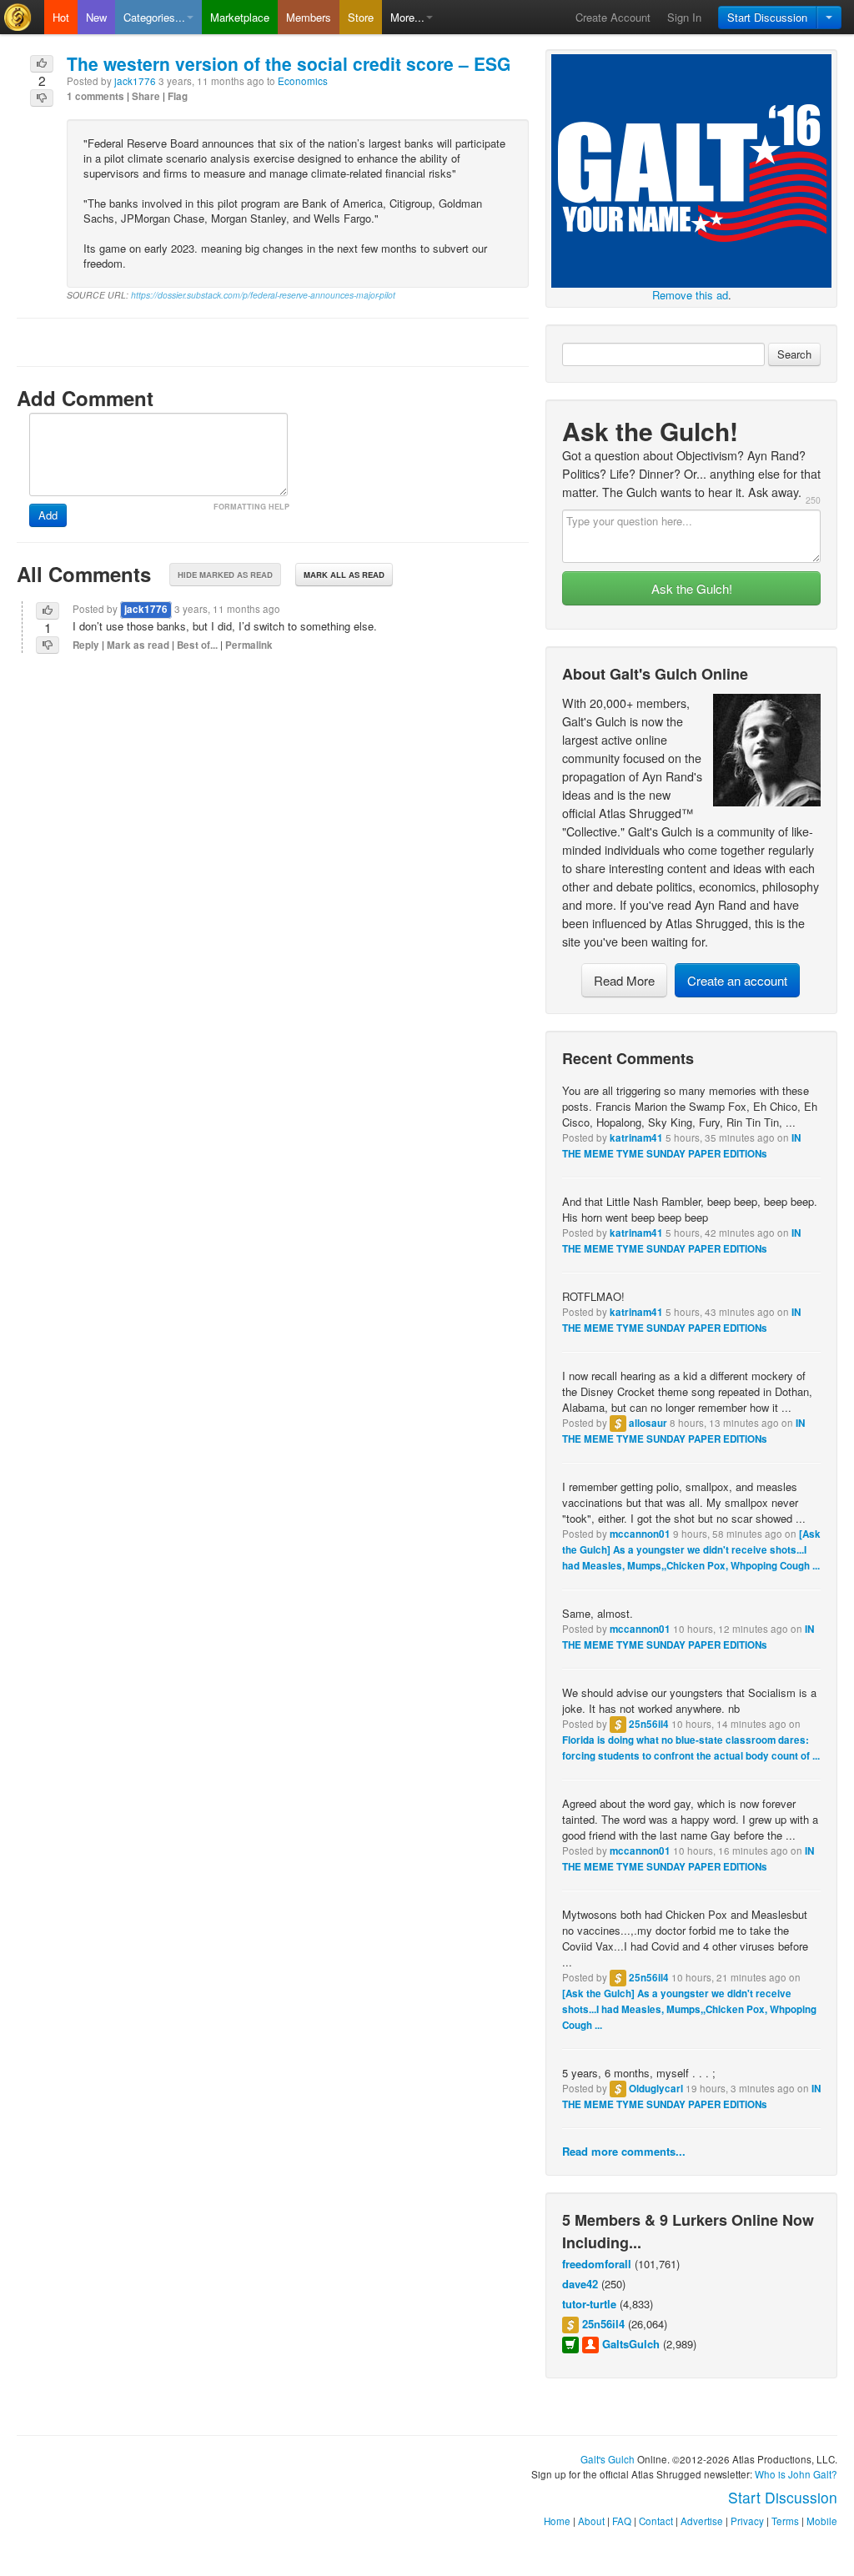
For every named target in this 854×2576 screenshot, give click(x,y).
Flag (178, 96)
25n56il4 (649, 1724)
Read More (624, 980)
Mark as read (138, 645)
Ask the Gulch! (692, 588)
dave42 (580, 2284)
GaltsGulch (631, 2344)
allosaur (648, 1423)
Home (557, 2521)
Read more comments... (624, 2151)
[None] (691, 169)
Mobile (822, 2521)
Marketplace (240, 17)
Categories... (154, 17)
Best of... (197, 645)
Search (794, 354)
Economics (303, 81)
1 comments (95, 96)
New (96, 17)
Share (146, 96)
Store (361, 17)
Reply (86, 645)
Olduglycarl (656, 2089)
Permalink (249, 645)
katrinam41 (636, 1138)
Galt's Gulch (608, 2459)
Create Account (613, 17)
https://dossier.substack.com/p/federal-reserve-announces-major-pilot (263, 295)
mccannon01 (640, 1534)
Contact (656, 2521)
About (591, 2521)
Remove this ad (690, 295)
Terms (785, 2521)
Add (48, 515)
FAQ (622, 2521)
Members (309, 17)
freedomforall (597, 2264)
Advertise (702, 2521)
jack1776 (135, 81)
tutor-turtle (589, 2304)
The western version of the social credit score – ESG (289, 63)
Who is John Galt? (796, 2474)
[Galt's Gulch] (22, 17)
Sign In (684, 17)
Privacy (747, 2521)
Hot (61, 17)
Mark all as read (344, 575)
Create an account (737, 980)
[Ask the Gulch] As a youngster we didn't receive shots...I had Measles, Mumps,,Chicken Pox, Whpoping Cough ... (691, 1550)
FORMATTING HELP (251, 507)
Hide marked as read (225, 575)
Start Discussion (767, 17)
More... (407, 17)
